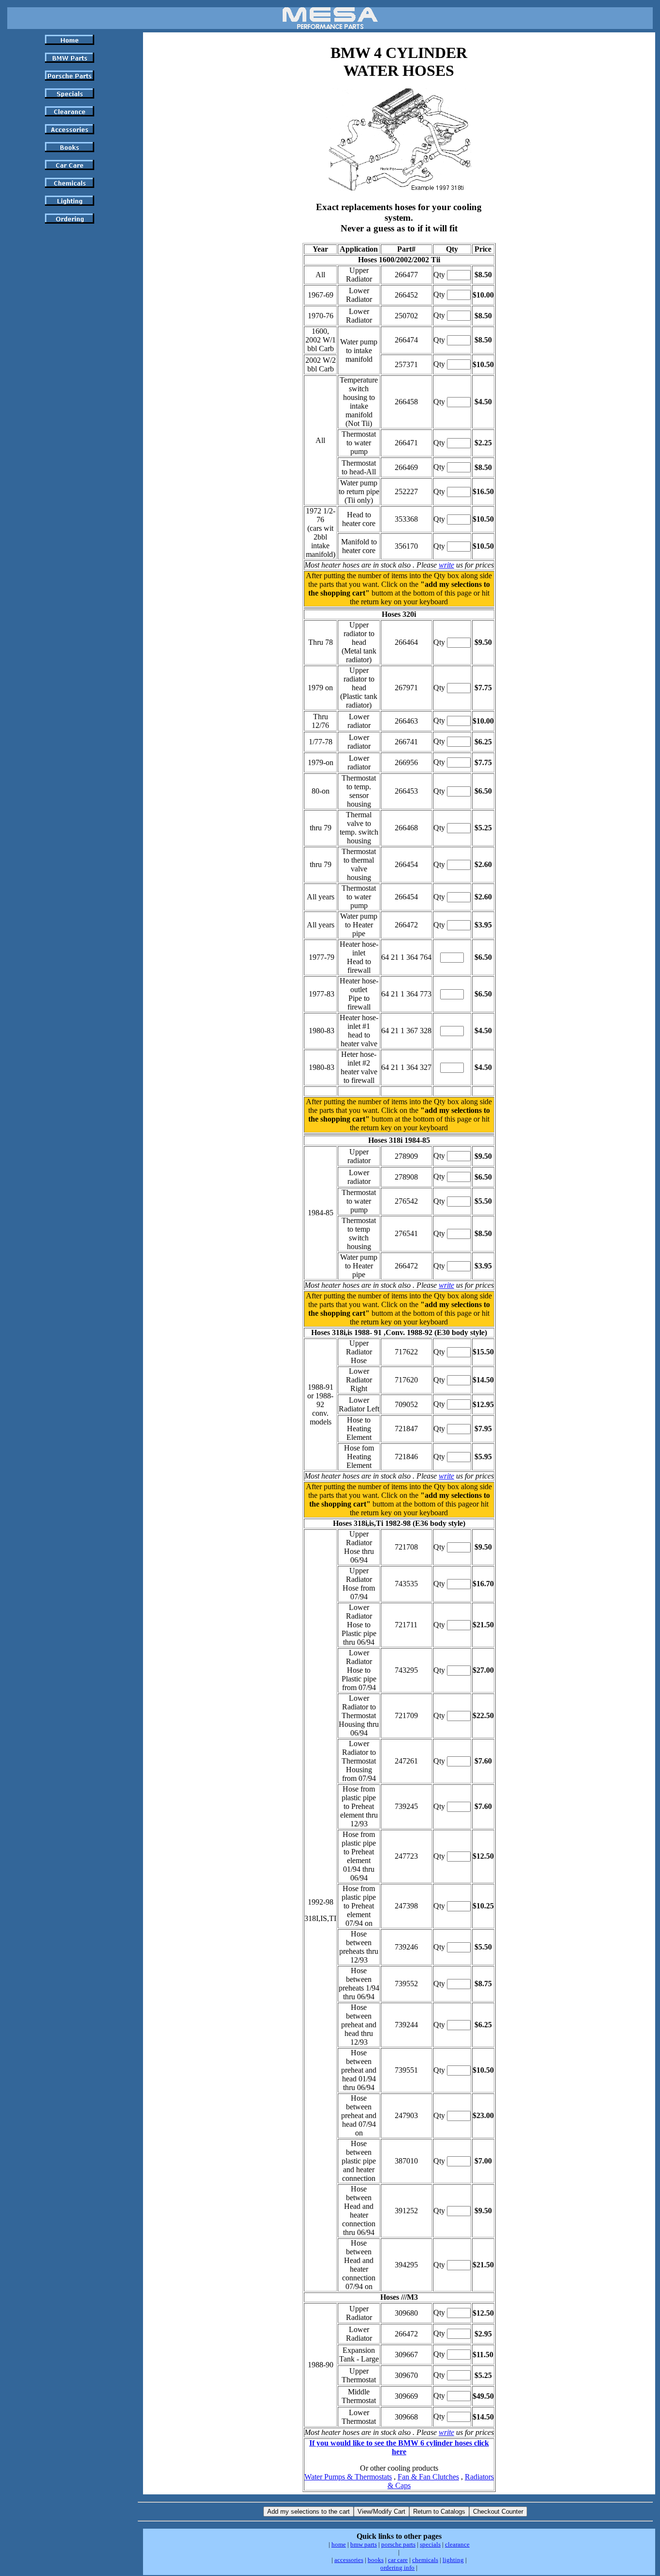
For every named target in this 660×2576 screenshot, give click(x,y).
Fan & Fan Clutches (428, 2477)
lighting (453, 2560)
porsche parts (398, 2544)
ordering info (397, 2568)
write (446, 565)
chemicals (425, 2560)
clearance (457, 2544)
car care (398, 2560)
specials (430, 2544)
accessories (349, 2560)
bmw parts (364, 2544)
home (339, 2544)
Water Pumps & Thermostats (348, 2477)
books (376, 2560)
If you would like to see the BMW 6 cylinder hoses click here (399, 2447)
